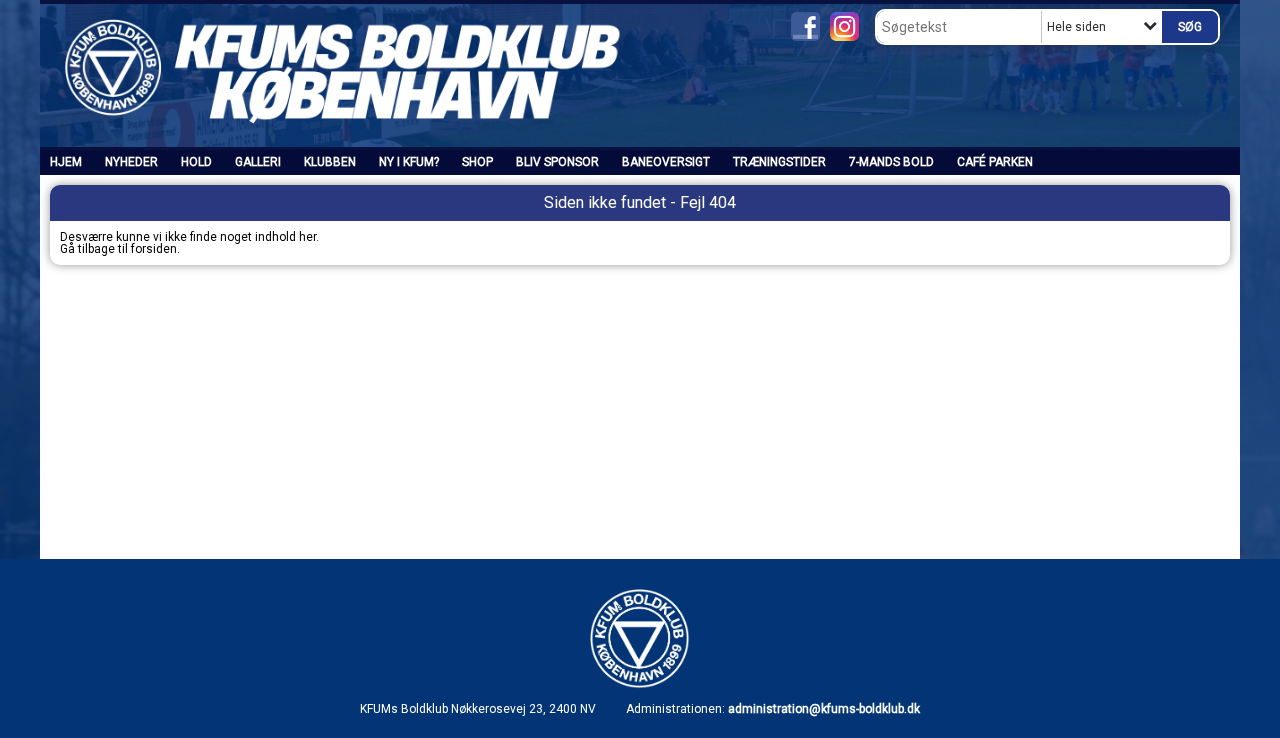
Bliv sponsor (557, 162)
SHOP (477, 162)
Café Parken (995, 162)
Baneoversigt (666, 162)
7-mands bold (891, 162)
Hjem (66, 162)
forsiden (154, 249)
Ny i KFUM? (409, 162)
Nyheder (131, 162)
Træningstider (779, 162)
